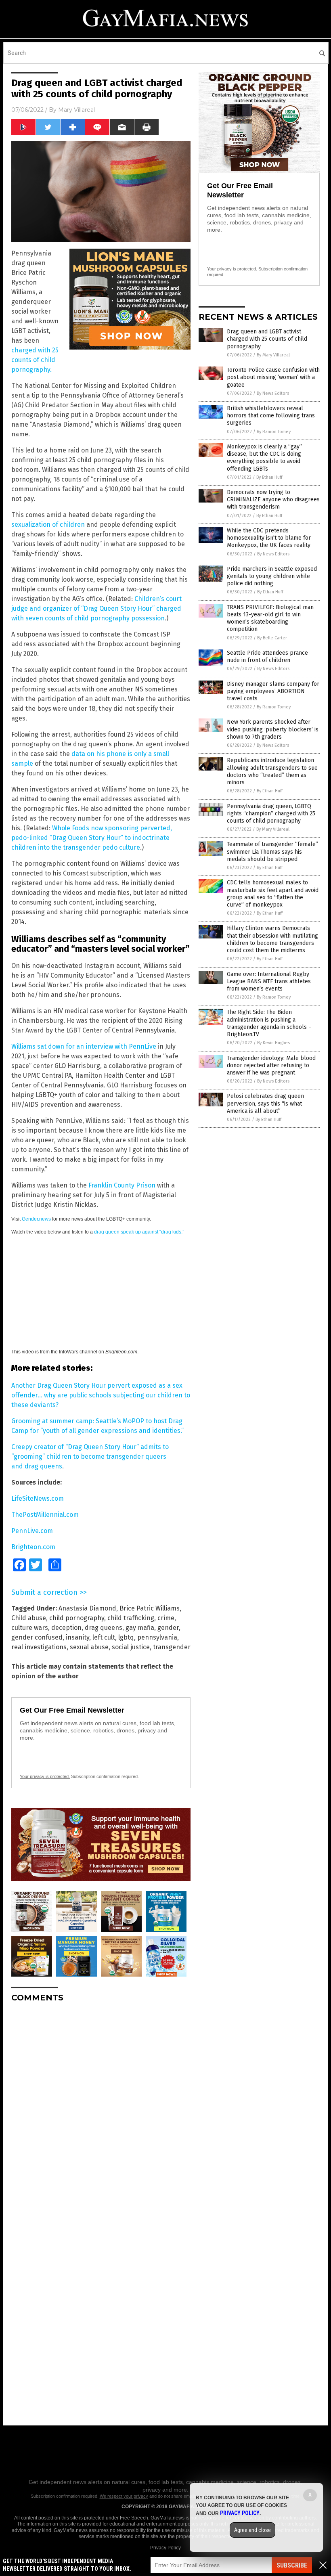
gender (168, 1628)
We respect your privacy (124, 2496)
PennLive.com (32, 1531)
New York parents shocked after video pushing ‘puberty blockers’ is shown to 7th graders (273, 729)
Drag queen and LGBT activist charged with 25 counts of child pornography (267, 339)
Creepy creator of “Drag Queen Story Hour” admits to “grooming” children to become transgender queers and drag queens (90, 1457)
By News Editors (273, 393)
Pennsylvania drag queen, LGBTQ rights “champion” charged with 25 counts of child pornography (271, 814)
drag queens (104, 1628)
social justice (131, 1647)
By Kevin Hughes (273, 1043)
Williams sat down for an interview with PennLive (84, 1046)
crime (166, 1618)
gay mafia (140, 1628)
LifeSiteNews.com (38, 1498)
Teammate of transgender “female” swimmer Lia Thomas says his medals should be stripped (272, 851)
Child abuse (29, 1618)
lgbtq (126, 1637)
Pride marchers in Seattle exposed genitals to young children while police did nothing (272, 576)
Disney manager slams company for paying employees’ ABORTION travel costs (273, 691)
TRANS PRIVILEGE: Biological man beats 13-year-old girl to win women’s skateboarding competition (270, 618)
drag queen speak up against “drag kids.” (139, 1232)
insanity (78, 1637)
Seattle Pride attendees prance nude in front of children (267, 657)
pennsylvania (157, 1637)
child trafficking (131, 1618)
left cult (104, 1637)
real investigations (39, 1647)
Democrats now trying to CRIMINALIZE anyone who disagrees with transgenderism (273, 499)
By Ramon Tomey (274, 432)
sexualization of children (48, 525)
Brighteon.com (33, 1547)
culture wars (30, 1628)
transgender (172, 1647)
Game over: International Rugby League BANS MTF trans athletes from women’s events (269, 981)
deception (66, 1628)
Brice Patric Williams (150, 1608)
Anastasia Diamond (87, 1608)
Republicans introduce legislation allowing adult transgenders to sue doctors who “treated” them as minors (272, 771)
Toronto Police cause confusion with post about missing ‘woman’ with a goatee (273, 377)
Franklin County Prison (122, 1185)
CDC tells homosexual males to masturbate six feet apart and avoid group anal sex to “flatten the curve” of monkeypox (273, 894)
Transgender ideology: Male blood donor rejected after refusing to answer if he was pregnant (271, 1065)
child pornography (77, 1618)
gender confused (37, 1637)
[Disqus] (101, 2110)
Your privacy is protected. (45, 1776)
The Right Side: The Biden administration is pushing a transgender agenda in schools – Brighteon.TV (269, 1023)
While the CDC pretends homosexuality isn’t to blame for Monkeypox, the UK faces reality (269, 538)
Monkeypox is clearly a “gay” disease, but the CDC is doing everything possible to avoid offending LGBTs (264, 458)
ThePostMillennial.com (45, 1515)
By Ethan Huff (269, 477)
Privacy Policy (165, 2548)
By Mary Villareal (273, 355)
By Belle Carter (272, 638)
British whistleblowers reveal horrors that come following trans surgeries (271, 416)
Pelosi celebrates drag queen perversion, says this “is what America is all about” (265, 1103)
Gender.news (36, 1219)
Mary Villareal (76, 110)
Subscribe (292, 2565)
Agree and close (252, 2530)
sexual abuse (89, 1647)
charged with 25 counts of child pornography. (35, 360)
